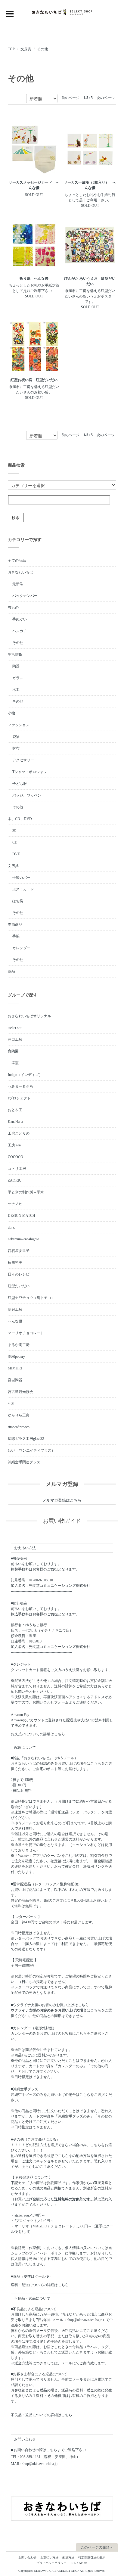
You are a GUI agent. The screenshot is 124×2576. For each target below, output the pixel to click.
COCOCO (15, 1157)
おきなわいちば (20, 572)
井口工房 (15, 1039)
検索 (16, 517)
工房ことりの (19, 1133)
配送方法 (68, 2557)
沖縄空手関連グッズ (24, 1462)
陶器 (16, 666)
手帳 (16, 936)
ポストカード (23, 889)
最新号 (18, 584)
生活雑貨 (15, 654)
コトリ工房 (17, 1169)
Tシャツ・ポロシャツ (30, 772)
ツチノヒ (15, 1204)
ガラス (18, 678)
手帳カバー (21, 878)
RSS (73, 2563)
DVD (16, 854)
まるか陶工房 (19, 1345)
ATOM (83, 2563)
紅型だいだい (19, 1286)
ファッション (19, 725)
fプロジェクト (19, 1098)
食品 (11, 971)
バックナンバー (25, 596)
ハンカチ (20, 631)
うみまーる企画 (20, 1086)
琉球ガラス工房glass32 (26, 1439)
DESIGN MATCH (22, 1216)
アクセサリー (23, 760)
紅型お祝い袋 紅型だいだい (34, 380)
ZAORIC (15, 1180)
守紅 (11, 1403)
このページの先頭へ (97, 2547)
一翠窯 (13, 1063)
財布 (16, 748)
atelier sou (15, 1028)
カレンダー (21, 948)
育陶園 (13, 1051)
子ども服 (20, 784)
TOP (11, 49)
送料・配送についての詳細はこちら (40, 2285)
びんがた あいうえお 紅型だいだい (90, 281)
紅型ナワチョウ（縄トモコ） (31, 1298)
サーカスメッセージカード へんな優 (34, 185)
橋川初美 (15, 1263)
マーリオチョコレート (26, 1333)
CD (15, 842)
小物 (11, 713)
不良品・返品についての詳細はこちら (42, 2415)
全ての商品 (17, 561)
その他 (42, 49)
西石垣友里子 (19, 1251)
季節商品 (15, 924)
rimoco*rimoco (19, 1427)
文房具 (26, 49)
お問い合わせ (27, 2557)
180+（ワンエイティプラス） (31, 1450)
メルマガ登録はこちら (62, 1500)
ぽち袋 (18, 901)
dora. (11, 1227)
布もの (13, 607)
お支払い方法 (49, 2557)
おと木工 (15, 1110)
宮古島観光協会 (20, 1392)
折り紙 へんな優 (34, 278)
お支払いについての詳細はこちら (38, 1734)
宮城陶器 (15, 1380)
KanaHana (15, 1122)
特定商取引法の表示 (92, 2557)
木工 (16, 690)
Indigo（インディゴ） (25, 1075)
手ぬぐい (20, 619)
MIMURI (15, 1368)
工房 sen (14, 1145)
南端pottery (16, 1356)
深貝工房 (15, 1310)
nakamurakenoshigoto (23, 1239)
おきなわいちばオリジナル (29, 1016)
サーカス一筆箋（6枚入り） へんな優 (90, 185)
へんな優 (15, 1321)
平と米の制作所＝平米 (26, 1192)
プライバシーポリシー (51, 2563)
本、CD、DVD (20, 819)
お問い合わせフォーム (51, 1702)
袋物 (16, 737)
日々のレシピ (19, 1274)
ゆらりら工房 (19, 1415)
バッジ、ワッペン (27, 795)
